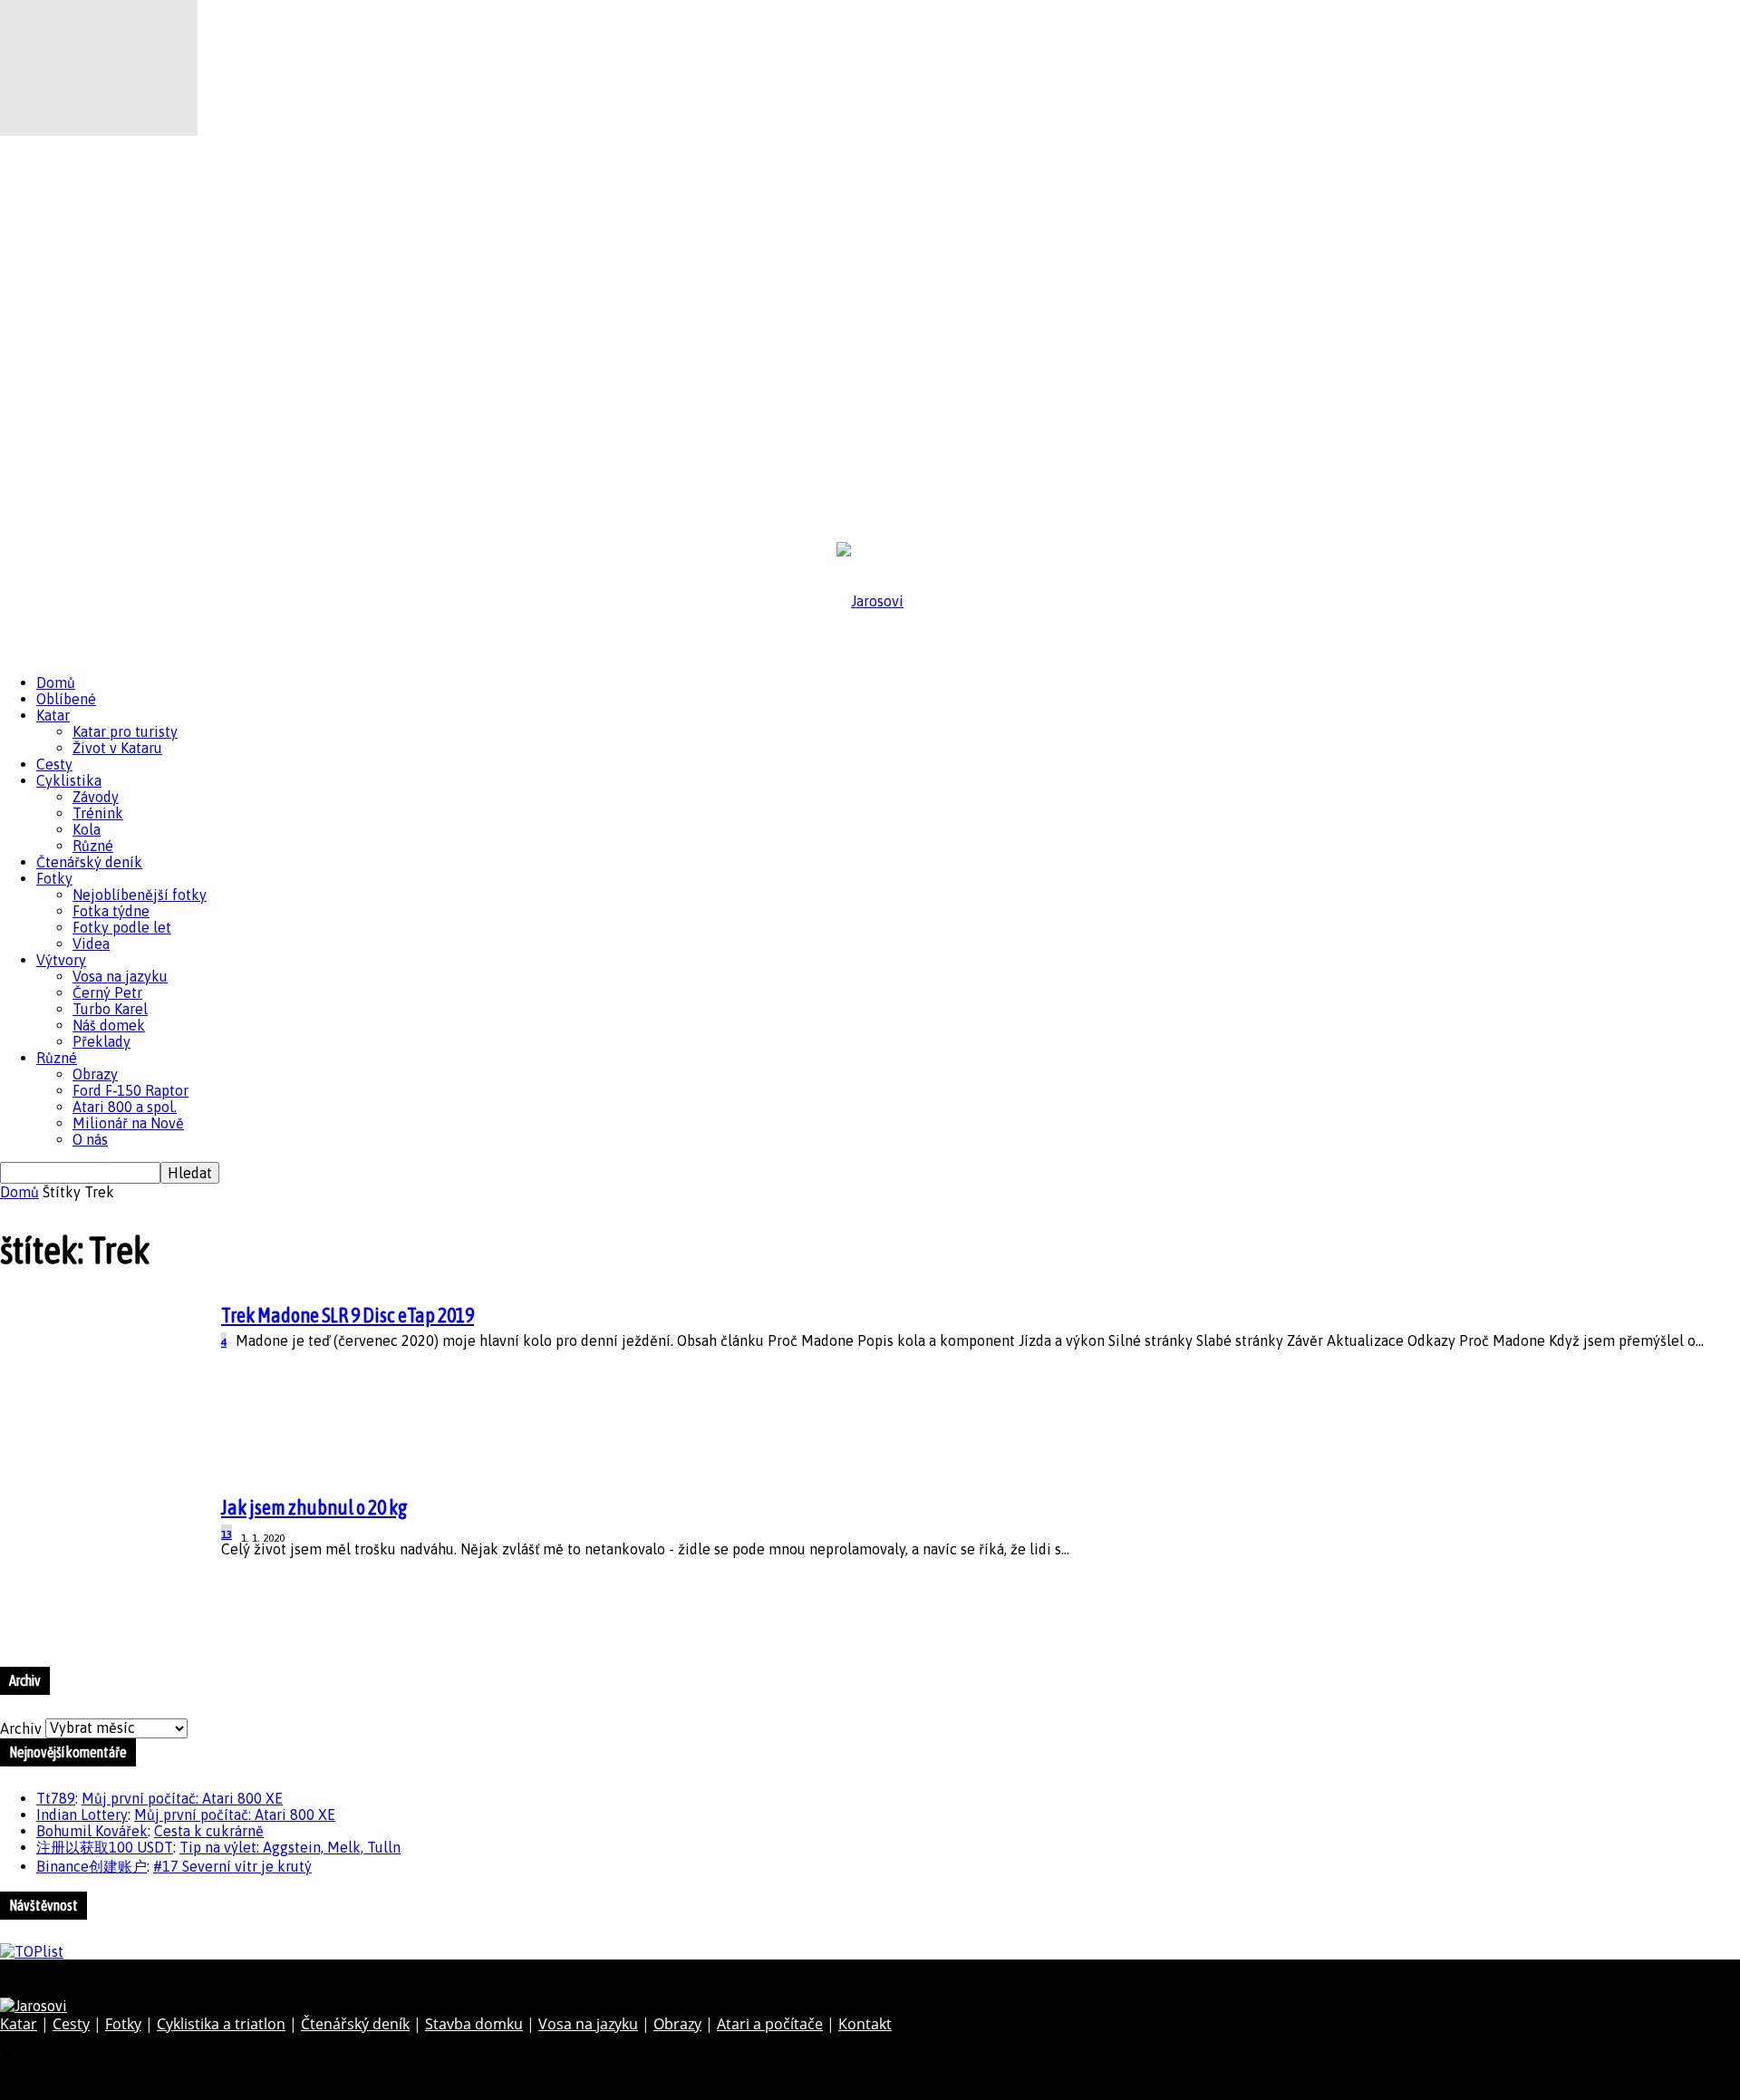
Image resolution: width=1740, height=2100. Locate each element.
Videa (91, 944)
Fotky (54, 878)
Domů (56, 682)
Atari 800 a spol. (125, 1107)
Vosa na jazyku (120, 976)
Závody (96, 797)
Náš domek (109, 1025)
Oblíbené (66, 699)
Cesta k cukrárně (209, 1831)
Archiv (21, 1727)
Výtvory (61, 960)
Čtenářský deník (89, 862)
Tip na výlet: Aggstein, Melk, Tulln (290, 1847)
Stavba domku (474, 2024)
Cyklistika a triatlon (221, 2024)
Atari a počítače (770, 2024)
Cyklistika (69, 780)
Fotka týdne (111, 911)
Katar (53, 715)
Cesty (54, 764)
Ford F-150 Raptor (130, 1090)
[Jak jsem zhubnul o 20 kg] (99, 131)
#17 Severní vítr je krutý (232, 1866)
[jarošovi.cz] (870, 601)
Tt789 (56, 1798)
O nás (90, 1139)
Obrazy (95, 1074)
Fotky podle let (122, 927)
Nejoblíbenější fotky (140, 895)
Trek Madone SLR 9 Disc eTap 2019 (348, 1315)
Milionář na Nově (128, 1123)
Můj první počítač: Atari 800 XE (182, 1798)
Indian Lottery (82, 1815)
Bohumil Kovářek (92, 1831)
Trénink (98, 813)
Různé (93, 846)
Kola (87, 829)
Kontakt (865, 2024)
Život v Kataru (117, 748)
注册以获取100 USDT (105, 1847)
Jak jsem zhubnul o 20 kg (314, 1507)
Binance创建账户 (92, 1866)
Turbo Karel (110, 1009)
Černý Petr (107, 992)
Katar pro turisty (125, 731)
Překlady (101, 1041)
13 (227, 1534)
